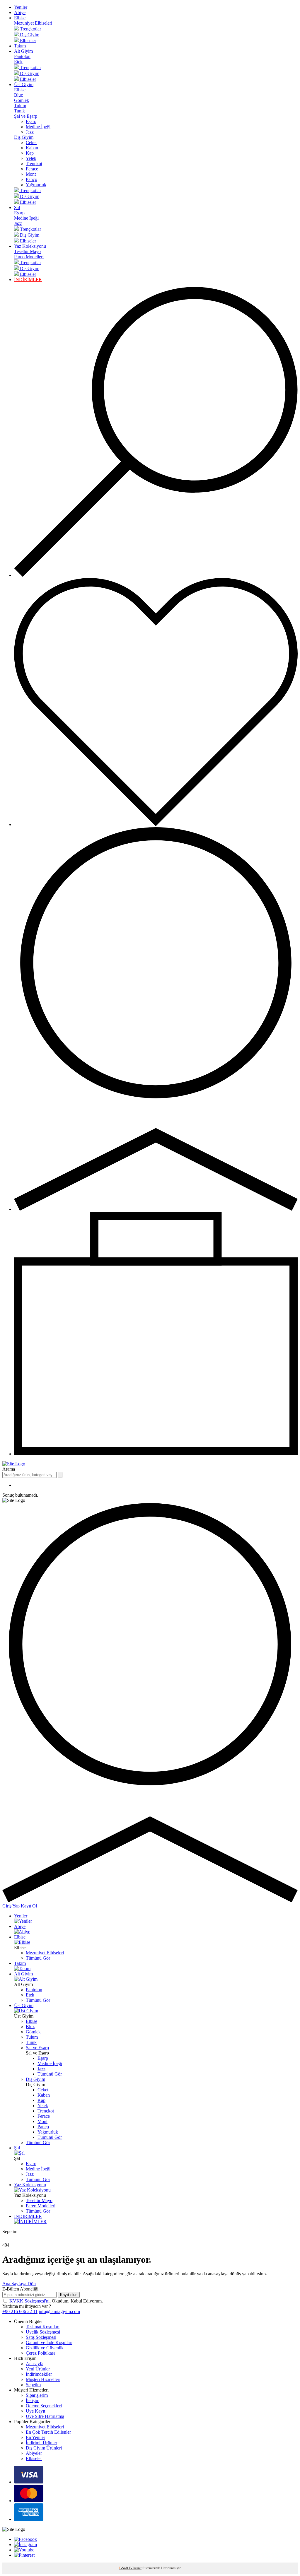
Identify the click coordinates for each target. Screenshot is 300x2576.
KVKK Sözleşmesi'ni (29, 2301)
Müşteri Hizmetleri (43, 2379)
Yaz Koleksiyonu (30, 246)
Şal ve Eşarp (26, 116)
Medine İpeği (38, 127)
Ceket (31, 142)
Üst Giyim (24, 84)
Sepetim (33, 2385)
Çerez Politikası (40, 2353)
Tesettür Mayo (27, 251)
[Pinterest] (24, 2555)
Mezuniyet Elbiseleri (33, 23)
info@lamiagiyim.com (59, 2311)
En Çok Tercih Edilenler (48, 2432)
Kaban (32, 148)
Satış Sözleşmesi (41, 2337)
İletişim (33, 2400)
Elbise (20, 18)
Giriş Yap (12, 1906)
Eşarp (31, 121)
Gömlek (22, 100)
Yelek (31, 158)
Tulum (20, 106)
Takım (20, 46)
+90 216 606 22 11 (20, 2311)
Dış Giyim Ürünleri (44, 2448)
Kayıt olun (69, 2295)
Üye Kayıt (35, 2411)
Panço (31, 179)
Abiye (20, 12)
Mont (31, 174)
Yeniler (21, 7)
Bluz (18, 95)
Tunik (19, 111)
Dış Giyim (24, 137)
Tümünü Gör (38, 1958)
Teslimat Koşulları (43, 2327)
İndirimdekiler (39, 2374)
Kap (30, 153)
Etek (18, 62)
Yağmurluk (36, 185)
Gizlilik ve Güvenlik (45, 2348)
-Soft (124, 2568)
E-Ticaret (135, 2568)
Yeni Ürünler (38, 2369)
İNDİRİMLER (28, 280)
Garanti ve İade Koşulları (49, 2342)
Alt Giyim (23, 51)
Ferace (32, 169)
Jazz (30, 132)
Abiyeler (34, 2453)
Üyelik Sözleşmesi (43, 2332)
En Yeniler (35, 2437)
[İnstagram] (25, 2545)
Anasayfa (35, 2364)
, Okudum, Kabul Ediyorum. (56, 2301)
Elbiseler (34, 2458)
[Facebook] (25, 2539)
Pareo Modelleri (29, 257)
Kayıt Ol (29, 1906)
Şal (17, 207)
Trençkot (34, 164)
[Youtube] (24, 2550)
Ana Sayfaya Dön (19, 2284)
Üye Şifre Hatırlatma (45, 2416)
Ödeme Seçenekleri (44, 2406)
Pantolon (22, 56)
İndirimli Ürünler (41, 2443)
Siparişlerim (37, 2395)
